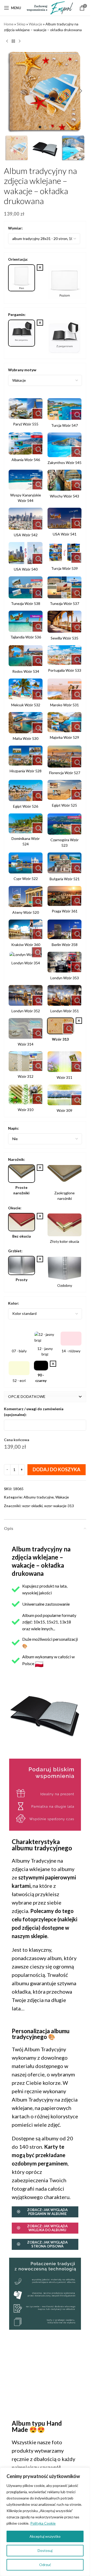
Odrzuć (45, 2565)
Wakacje (36, 24)
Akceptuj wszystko (45, 2536)
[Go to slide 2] (45, 127)
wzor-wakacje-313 (59, 1506)
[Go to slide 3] (50, 127)
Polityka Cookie (43, 2523)
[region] (45, 2522)
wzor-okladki (32, 1506)
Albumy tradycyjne (39, 1497)
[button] (9, 91)
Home (9, 24)
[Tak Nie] (45, 1139)
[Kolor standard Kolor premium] (45, 1314)
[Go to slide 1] (40, 127)
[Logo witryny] (50, 7)
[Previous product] (7, 41)
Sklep (21, 24)
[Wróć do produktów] (13, 41)
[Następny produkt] (20, 41)
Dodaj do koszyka (57, 1469)
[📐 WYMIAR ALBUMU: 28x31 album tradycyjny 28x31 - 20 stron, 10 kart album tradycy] (44, 239)
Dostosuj (45, 2550)
